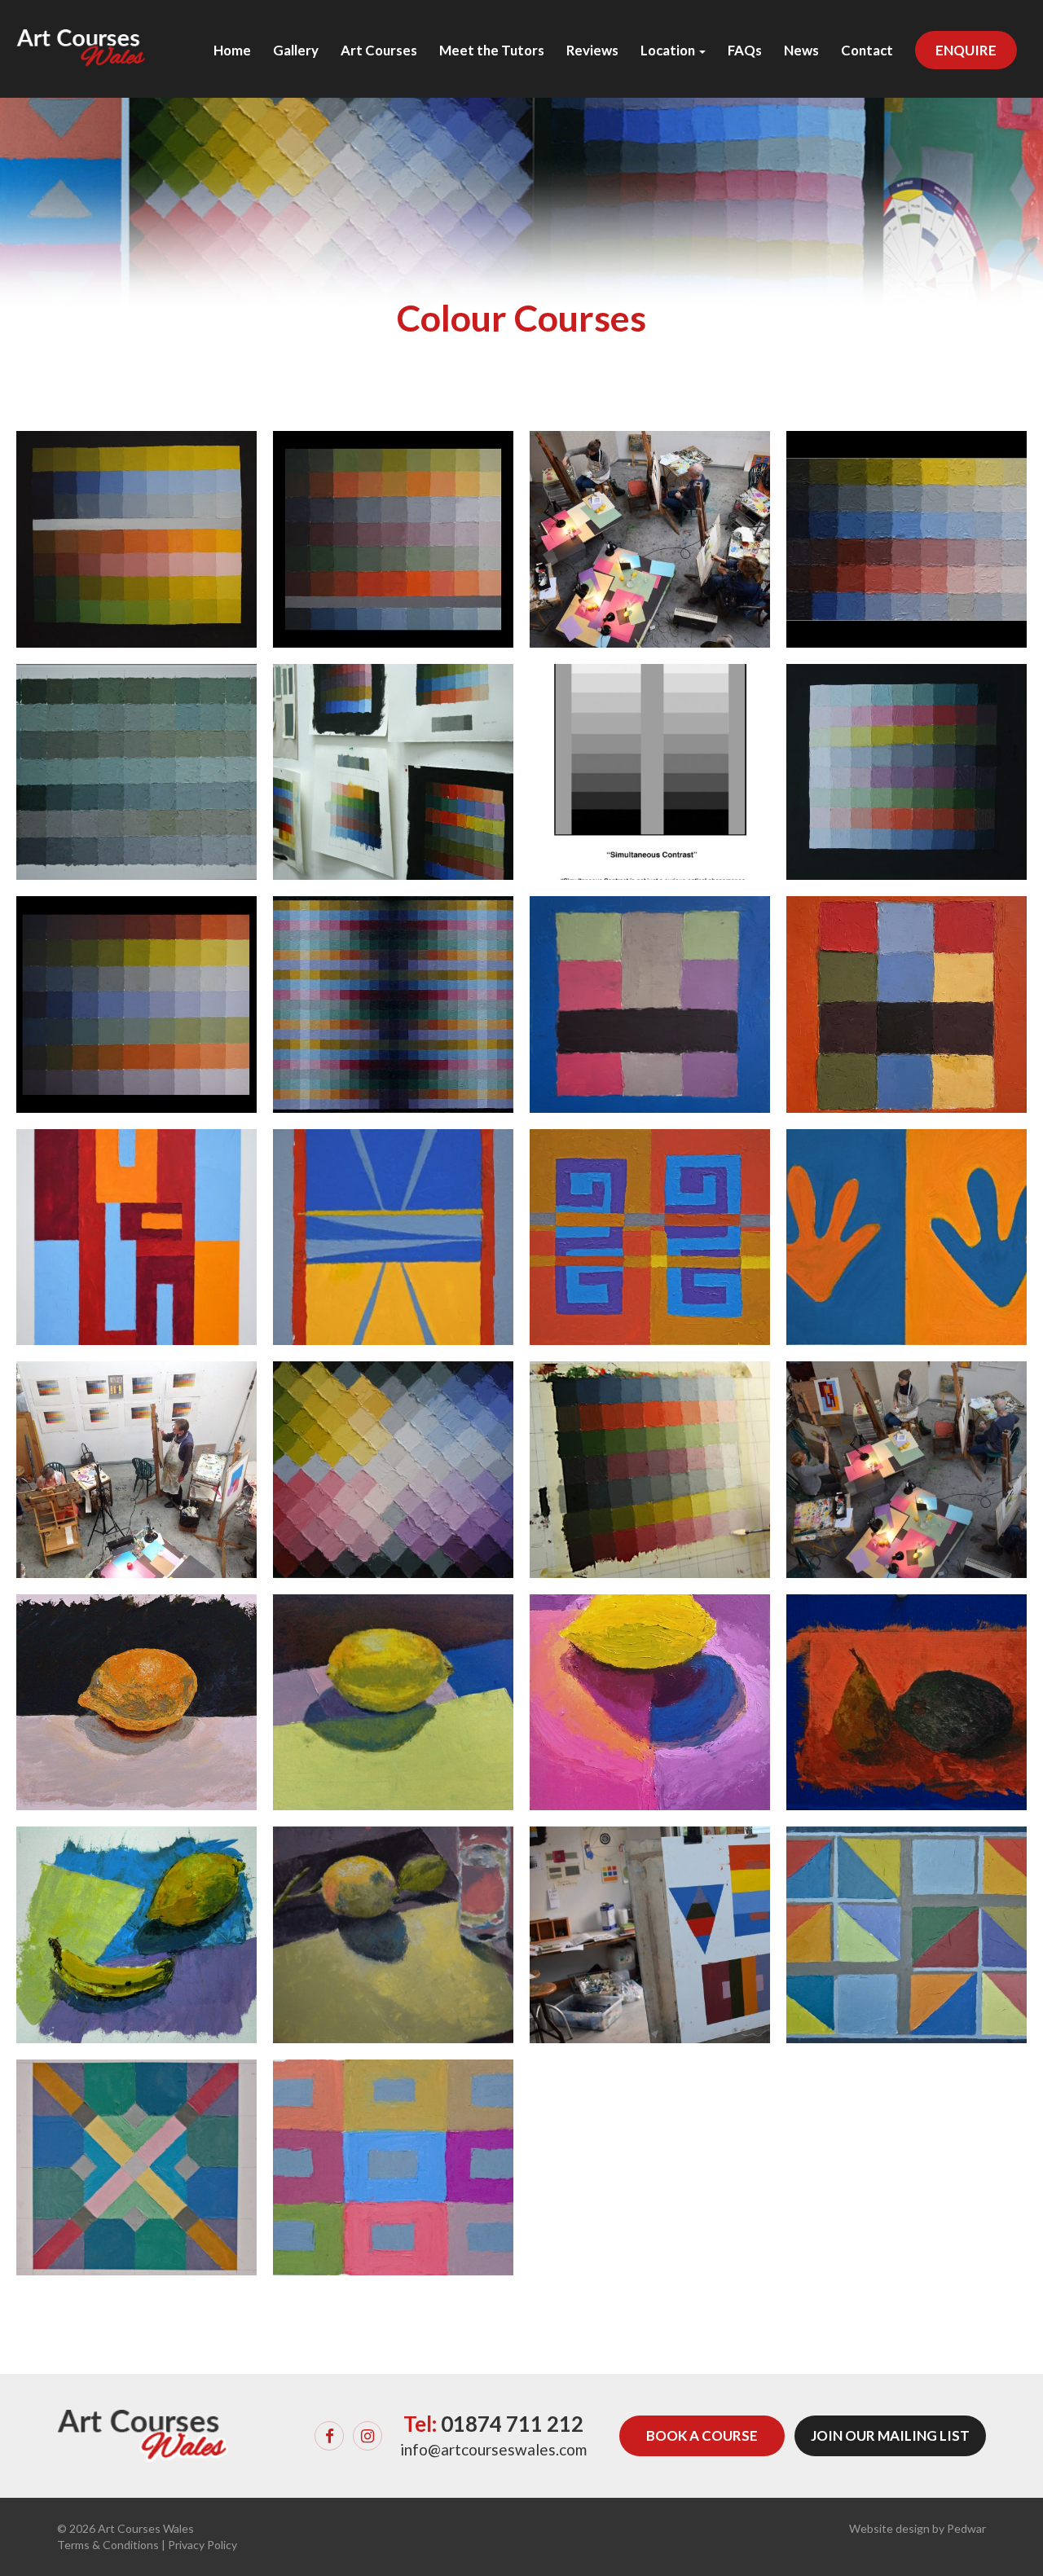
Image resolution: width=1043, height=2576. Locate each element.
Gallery (296, 51)
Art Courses (379, 51)
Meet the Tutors (492, 51)
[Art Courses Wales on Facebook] (329, 2436)
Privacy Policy (202, 2545)
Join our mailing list (890, 2435)
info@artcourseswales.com (493, 2449)
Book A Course (702, 2435)
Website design (889, 2528)
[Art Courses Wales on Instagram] (367, 2436)
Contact (867, 51)
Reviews (592, 51)
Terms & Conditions (108, 2545)
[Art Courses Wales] (81, 33)
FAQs (745, 51)
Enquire (966, 50)
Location (669, 51)
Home (232, 51)
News (801, 51)
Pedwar (966, 2528)
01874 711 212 (512, 2424)
